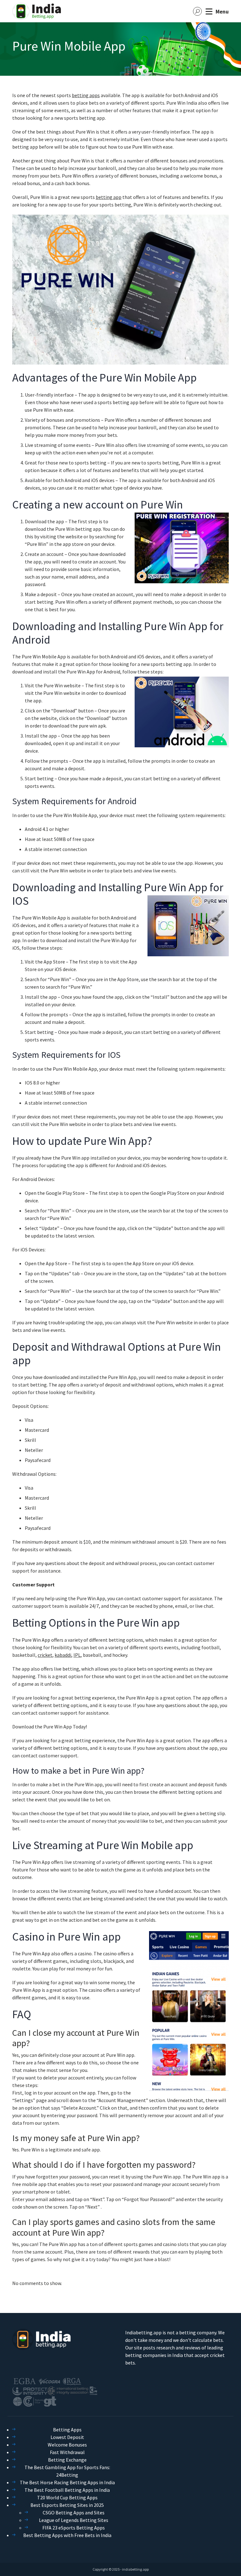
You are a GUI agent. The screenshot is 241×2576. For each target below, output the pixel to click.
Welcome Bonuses (67, 2445)
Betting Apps (67, 2430)
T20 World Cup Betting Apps (67, 2497)
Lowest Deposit (67, 2437)
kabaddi (63, 1655)
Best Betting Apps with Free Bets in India (67, 2535)
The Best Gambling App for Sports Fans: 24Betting (67, 2471)
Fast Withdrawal (67, 2452)
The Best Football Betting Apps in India (67, 2490)
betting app (109, 197)
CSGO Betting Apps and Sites (74, 2513)
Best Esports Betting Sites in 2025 (67, 2505)
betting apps (86, 95)
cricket (45, 1655)
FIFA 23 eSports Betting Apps (74, 2528)
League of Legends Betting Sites (74, 2520)
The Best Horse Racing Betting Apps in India (67, 2482)
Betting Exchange (67, 2460)
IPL (77, 1655)
